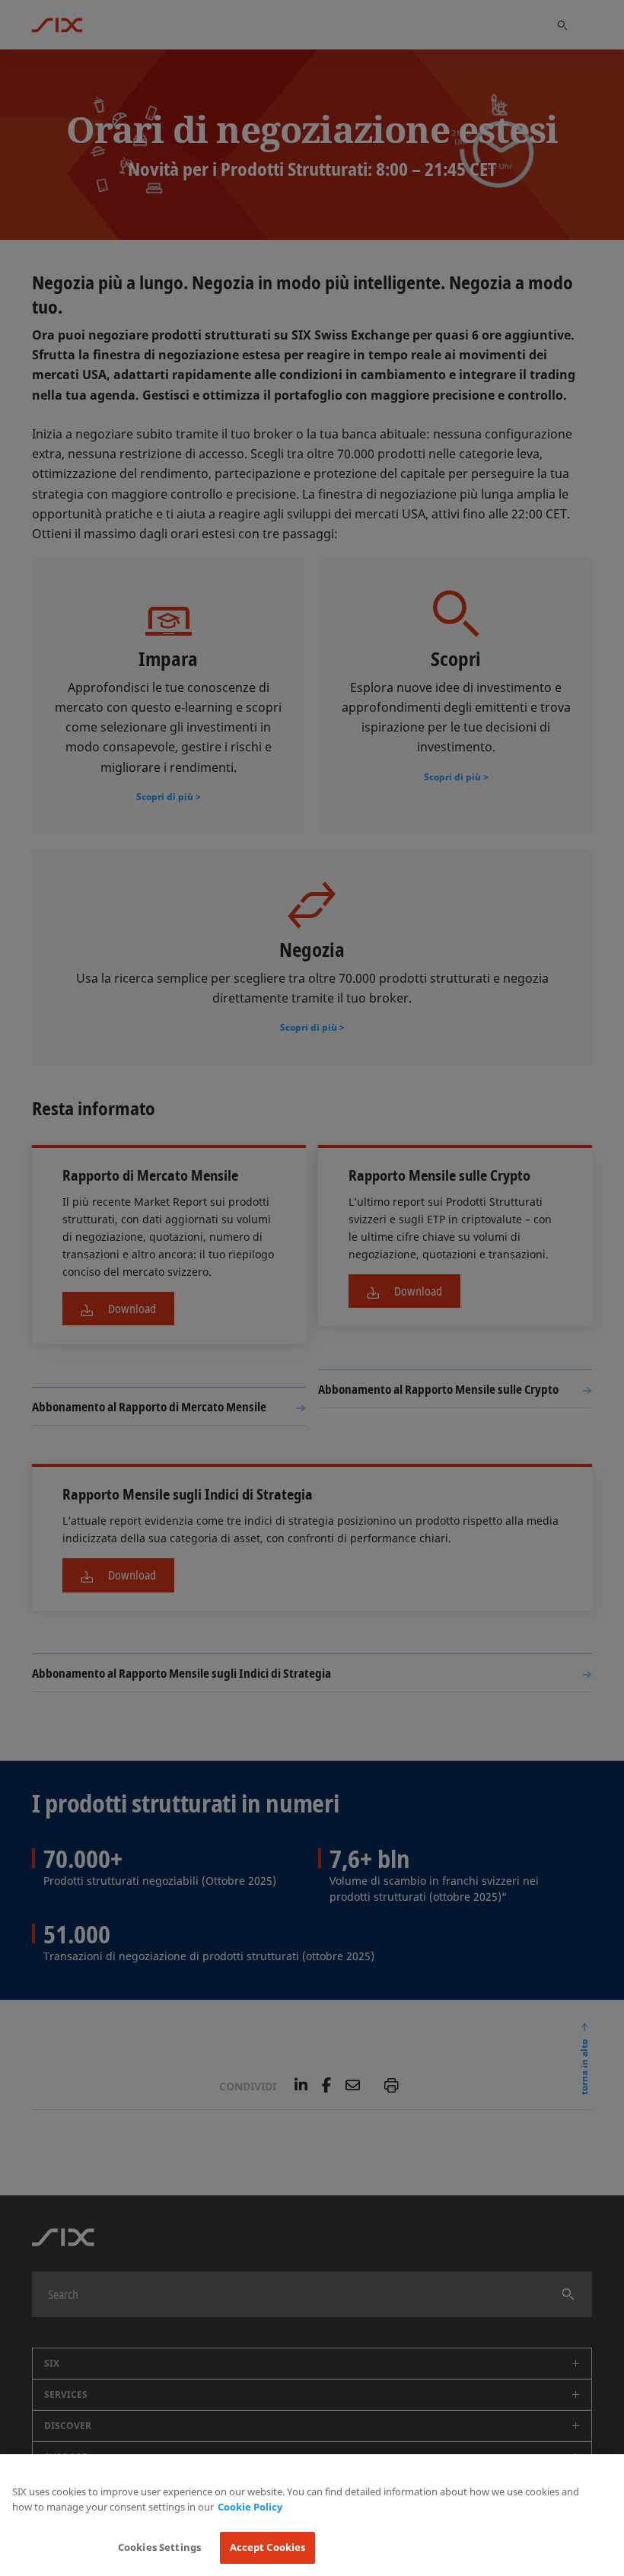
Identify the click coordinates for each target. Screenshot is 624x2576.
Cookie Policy (250, 2507)
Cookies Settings (159, 2547)
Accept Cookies (268, 2547)
